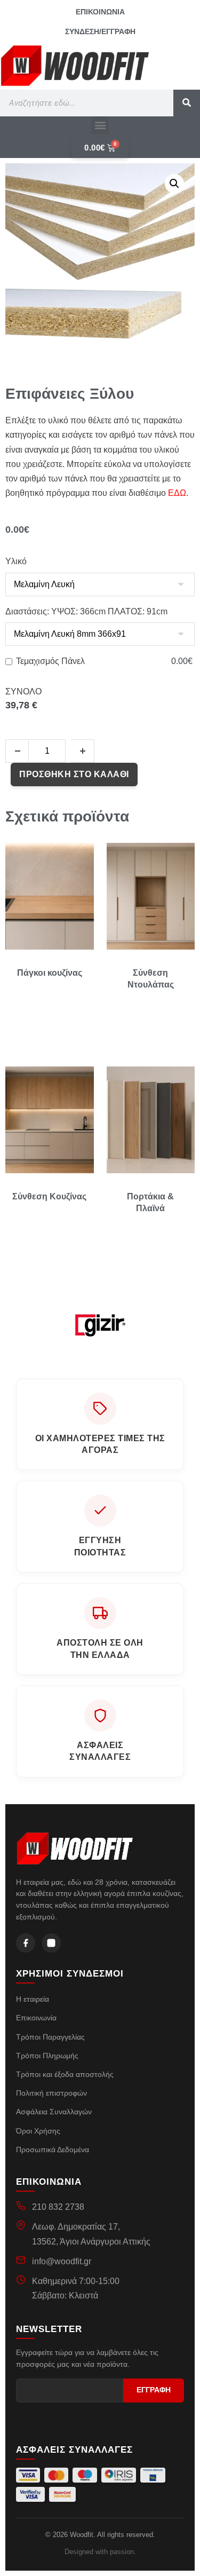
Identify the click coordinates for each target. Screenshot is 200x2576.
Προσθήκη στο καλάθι (74, 774)
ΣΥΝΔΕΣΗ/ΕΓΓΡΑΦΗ (100, 31)
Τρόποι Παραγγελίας (50, 2037)
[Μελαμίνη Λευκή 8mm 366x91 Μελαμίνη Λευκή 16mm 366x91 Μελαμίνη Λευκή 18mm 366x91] (100, 634)
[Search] (187, 103)
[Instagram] (51, 1943)
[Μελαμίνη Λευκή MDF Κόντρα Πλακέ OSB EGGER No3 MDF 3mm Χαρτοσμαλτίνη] (100, 584)
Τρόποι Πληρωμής (47, 2056)
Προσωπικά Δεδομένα (53, 2150)
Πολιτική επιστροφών (51, 2093)
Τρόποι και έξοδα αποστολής (65, 2074)
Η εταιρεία (33, 1999)
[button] (100, 125)
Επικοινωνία (36, 2018)
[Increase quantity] (83, 751)
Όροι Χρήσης (38, 2131)
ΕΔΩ (177, 493)
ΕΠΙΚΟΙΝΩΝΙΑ (100, 12)
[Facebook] (26, 1943)
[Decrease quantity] (17, 751)
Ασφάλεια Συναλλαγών (54, 2112)
